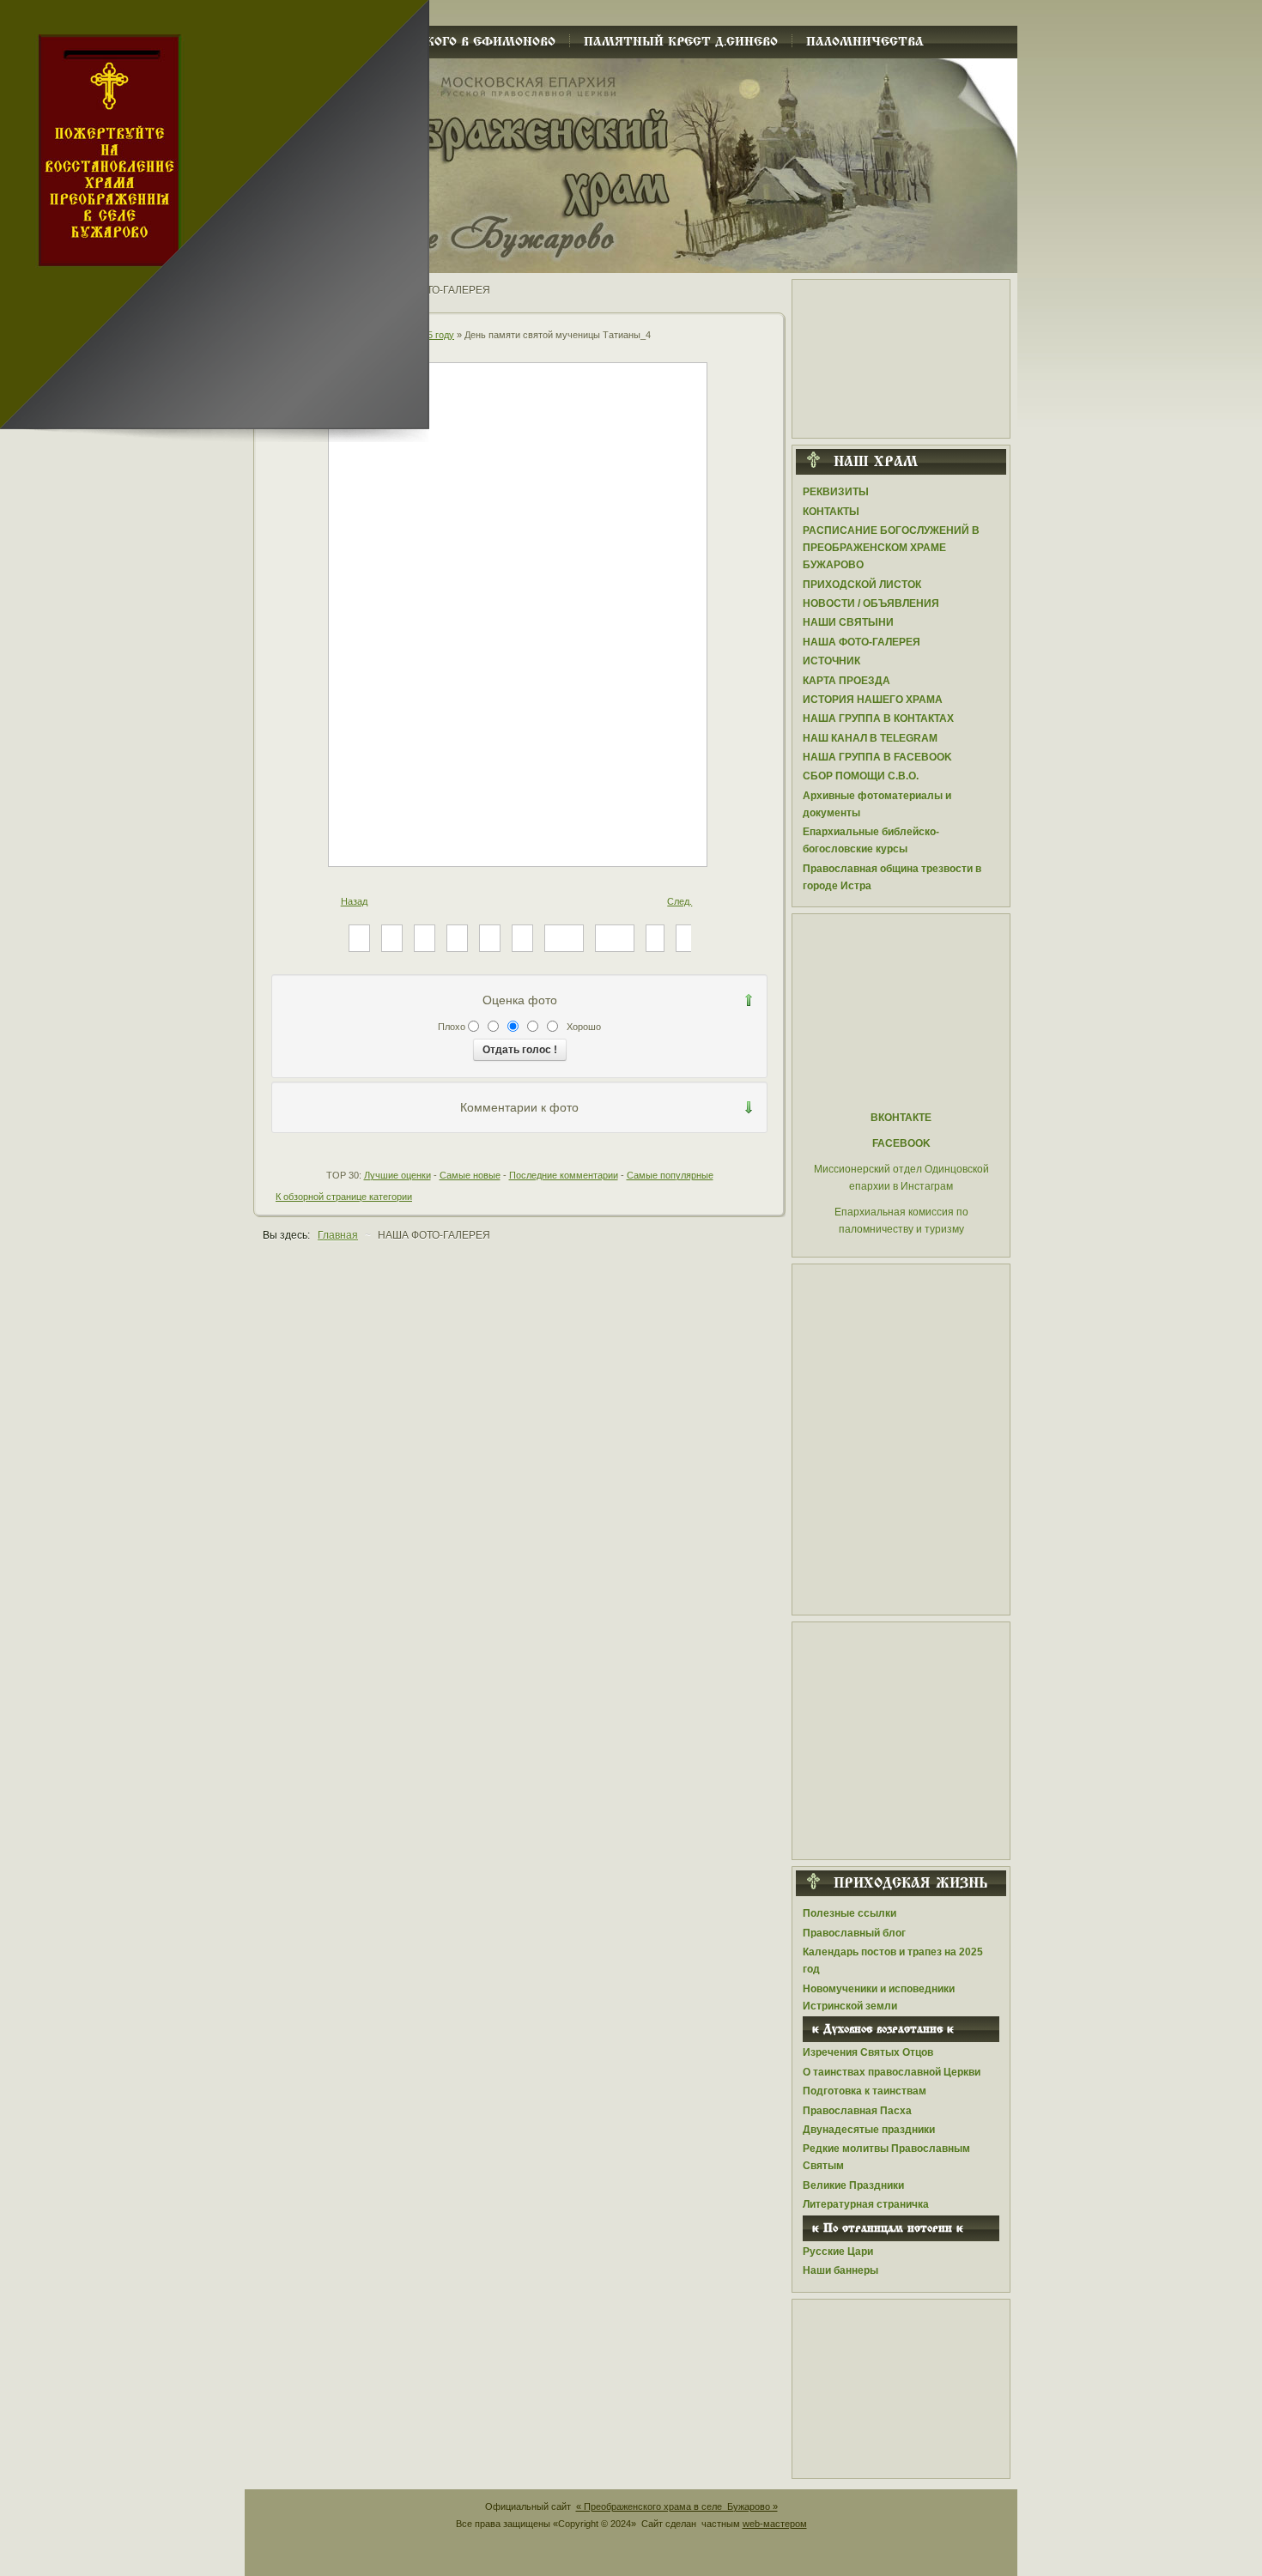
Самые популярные (670, 1175)
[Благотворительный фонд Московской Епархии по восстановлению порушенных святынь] (901, 1736)
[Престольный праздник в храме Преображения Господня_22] (425, 937)
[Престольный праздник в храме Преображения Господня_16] (655, 937)
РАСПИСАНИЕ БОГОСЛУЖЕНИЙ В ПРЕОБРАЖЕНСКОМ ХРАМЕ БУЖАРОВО (891, 548)
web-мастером (775, 2524)
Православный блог (854, 1933)
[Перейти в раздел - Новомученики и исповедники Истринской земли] (901, 1435)
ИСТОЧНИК (831, 661)
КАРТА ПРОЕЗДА (846, 681)
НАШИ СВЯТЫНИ (848, 622)
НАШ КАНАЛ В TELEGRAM (870, 738)
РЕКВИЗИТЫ (836, 492)
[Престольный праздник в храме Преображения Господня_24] (359, 937)
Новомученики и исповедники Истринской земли (879, 1997)
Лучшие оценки (397, 1175)
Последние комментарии (564, 1175)
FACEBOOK (901, 1143)
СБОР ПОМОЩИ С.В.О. (861, 776)
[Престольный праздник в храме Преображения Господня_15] (685, 937)
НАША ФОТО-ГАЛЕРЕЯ (862, 642)
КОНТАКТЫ (831, 512)
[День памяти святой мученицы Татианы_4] (519, 861)
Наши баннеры (840, 2270)
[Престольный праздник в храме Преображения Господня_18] (564, 937)
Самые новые (470, 1175)
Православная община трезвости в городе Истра (892, 877)
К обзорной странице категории (344, 1197)
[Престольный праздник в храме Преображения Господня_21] (457, 937)
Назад (354, 901)
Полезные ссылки (849, 1913)
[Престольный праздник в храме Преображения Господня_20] (490, 937)
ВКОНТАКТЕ (901, 1118)
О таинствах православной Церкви (892, 2072)
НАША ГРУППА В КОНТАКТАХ (878, 718)
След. (680, 901)
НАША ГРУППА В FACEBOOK (877, 757)
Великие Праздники (853, 2185)
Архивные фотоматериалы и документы (877, 804)
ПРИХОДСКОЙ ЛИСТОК (862, 585)
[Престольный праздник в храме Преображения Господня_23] (392, 937)
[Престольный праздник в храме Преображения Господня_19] (522, 937)
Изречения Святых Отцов (868, 2052)
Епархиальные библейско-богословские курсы (871, 840)
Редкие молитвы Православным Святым (886, 2157)
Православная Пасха (857, 2111)
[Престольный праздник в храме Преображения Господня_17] (615, 937)
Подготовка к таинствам (865, 2091)
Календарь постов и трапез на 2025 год (893, 1961)
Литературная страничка (866, 2204)
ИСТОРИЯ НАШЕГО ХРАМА (873, 700)
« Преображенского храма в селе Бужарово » (677, 2506)
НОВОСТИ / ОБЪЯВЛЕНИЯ (871, 603)
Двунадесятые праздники (869, 2130)
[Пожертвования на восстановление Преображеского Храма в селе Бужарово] (901, 354)
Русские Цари (838, 2252)
